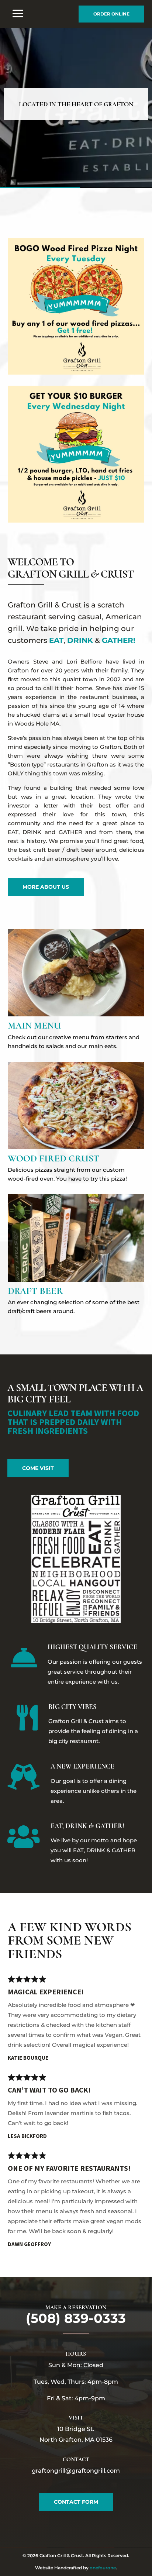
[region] (76, 108)
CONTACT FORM (76, 2502)
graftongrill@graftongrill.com (76, 2471)
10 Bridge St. (76, 2429)
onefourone (103, 2568)
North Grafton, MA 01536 (76, 2440)
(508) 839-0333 (76, 2318)
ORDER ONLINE (111, 14)
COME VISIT (38, 1468)
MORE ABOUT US (46, 887)
